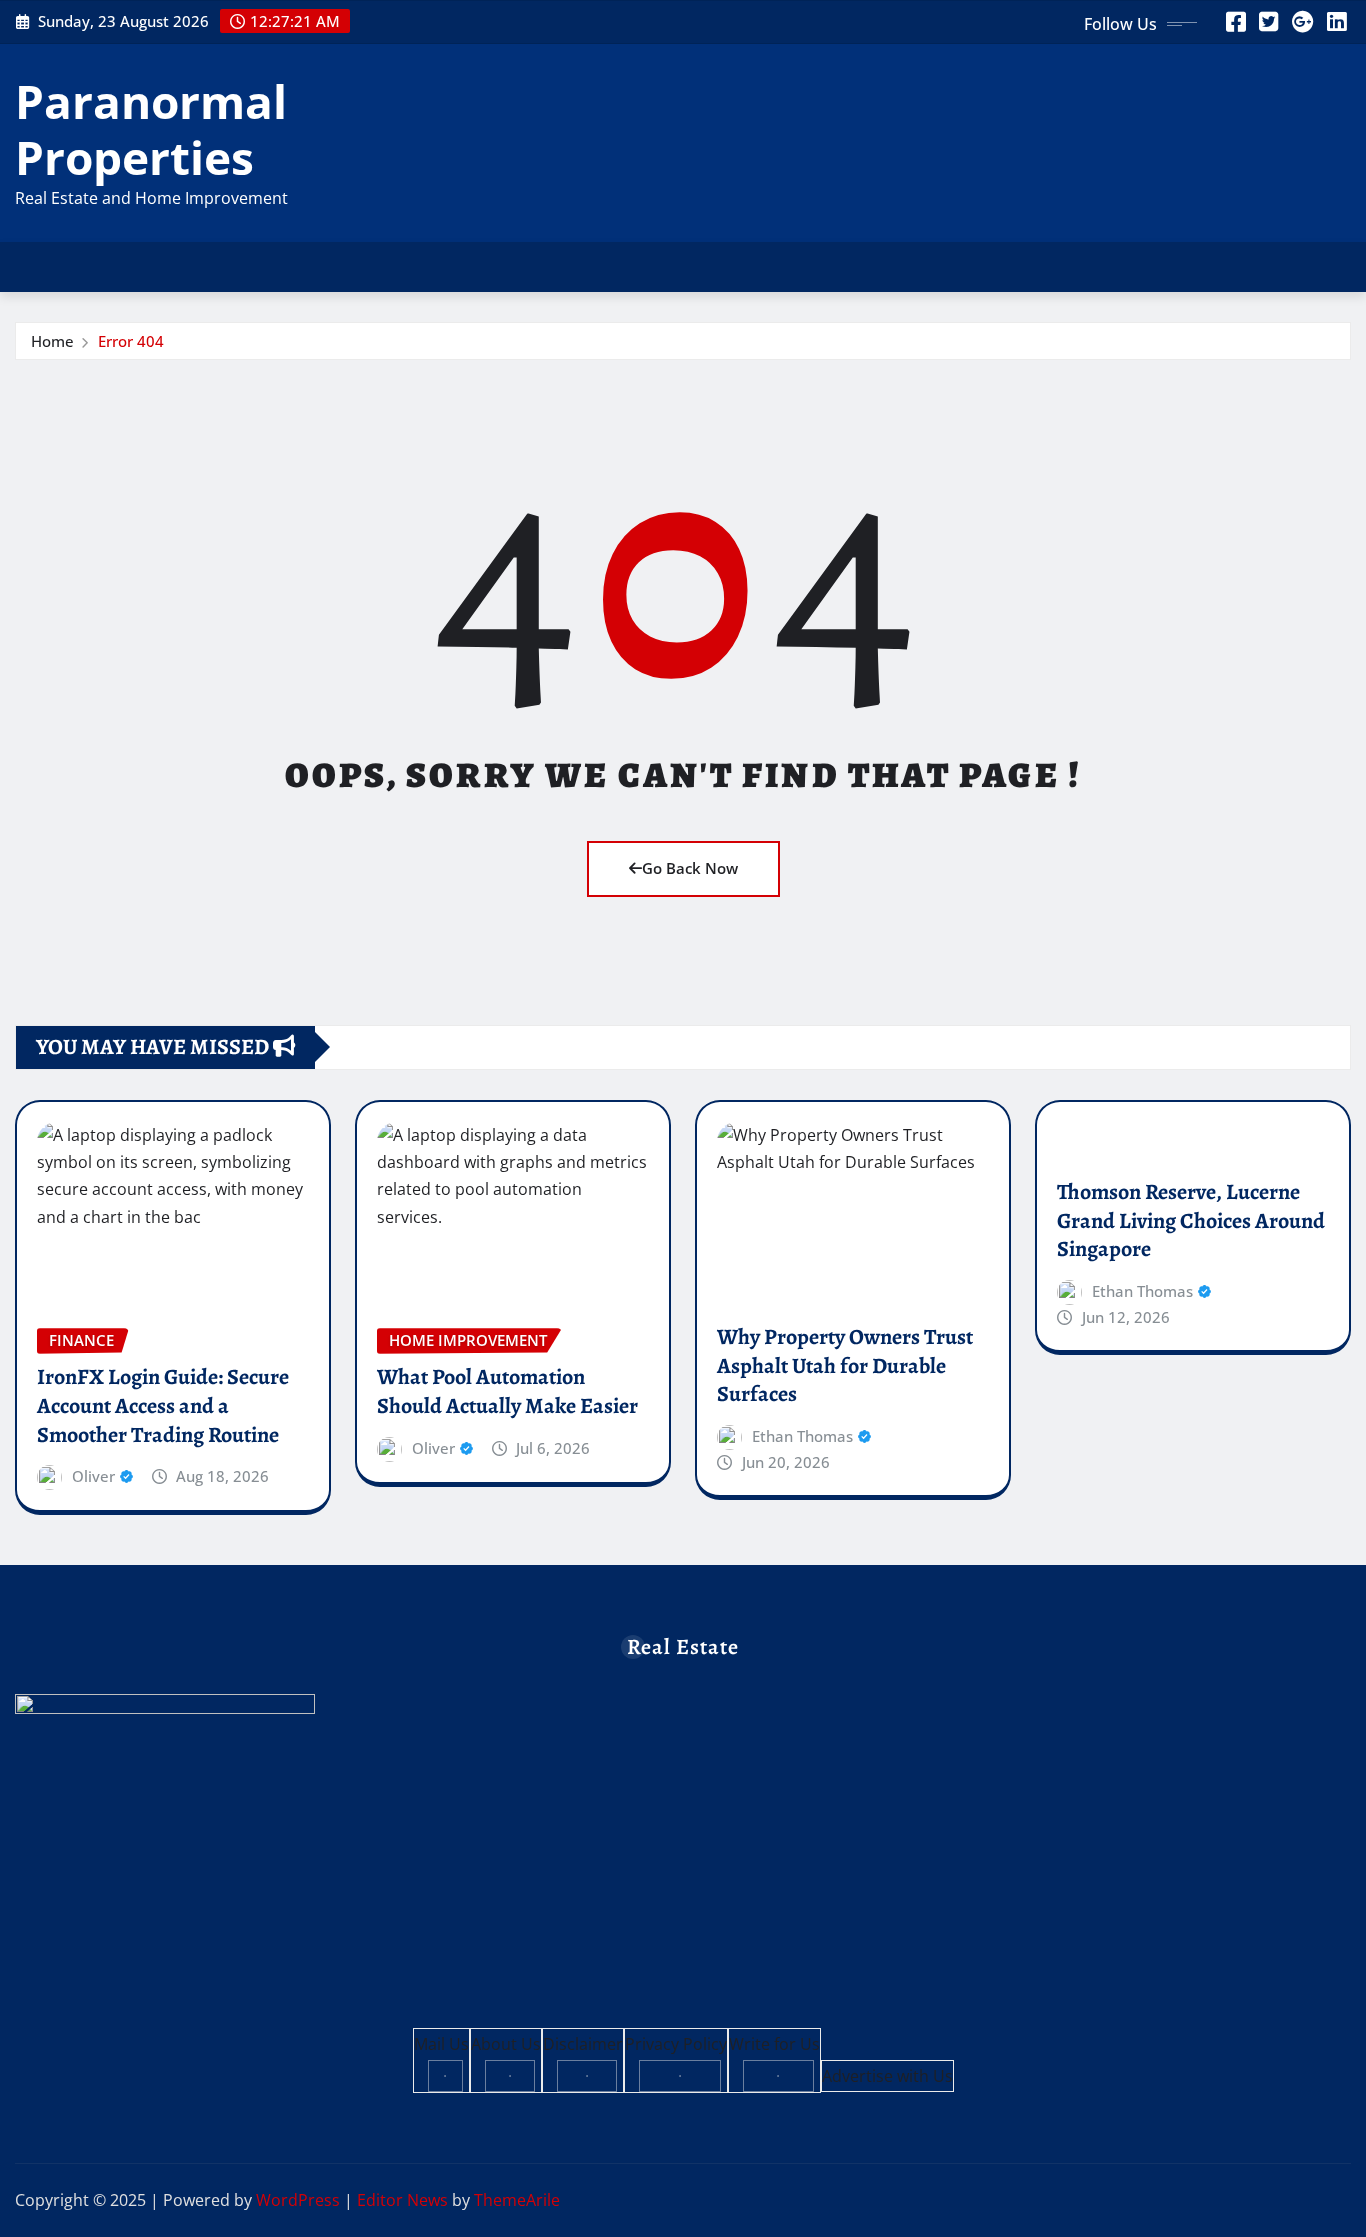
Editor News (402, 2200)
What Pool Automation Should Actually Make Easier (507, 1391)
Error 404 (131, 341)
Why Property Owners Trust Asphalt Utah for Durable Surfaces (845, 1365)
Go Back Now (690, 868)
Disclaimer (583, 2044)
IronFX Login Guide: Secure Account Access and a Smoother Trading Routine (163, 1405)
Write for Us (774, 2044)
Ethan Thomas (802, 1436)
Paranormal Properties (151, 128)
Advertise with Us (887, 2076)
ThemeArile (517, 2200)
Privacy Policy (676, 2044)
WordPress (298, 2200)
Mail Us (441, 2044)
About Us (506, 2044)
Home (52, 341)
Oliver (93, 1476)
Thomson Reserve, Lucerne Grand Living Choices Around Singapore (1191, 1220)
